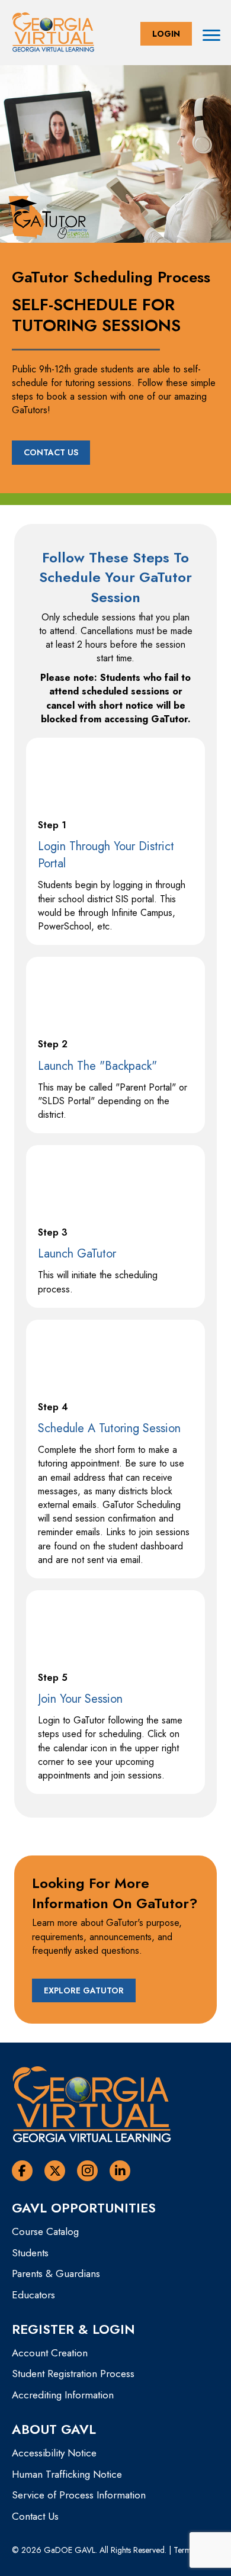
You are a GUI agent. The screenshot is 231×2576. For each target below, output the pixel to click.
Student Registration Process (73, 2374)
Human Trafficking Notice (67, 2474)
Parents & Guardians (56, 2273)
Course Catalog (45, 2231)
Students (30, 2253)
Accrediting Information (63, 2395)
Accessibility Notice (54, 2453)
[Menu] (211, 36)
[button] (166, 34)
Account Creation (50, 2353)
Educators (33, 2295)
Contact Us (35, 2516)
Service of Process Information (79, 2495)
